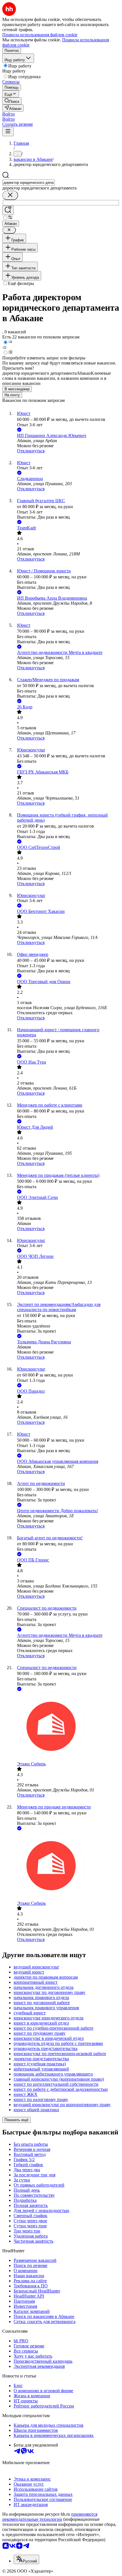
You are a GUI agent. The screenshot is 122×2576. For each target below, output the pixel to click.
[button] (9, 114)
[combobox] (29, 183)
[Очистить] (10, 195)
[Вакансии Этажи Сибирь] (67, 1727)
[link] (12, 101)
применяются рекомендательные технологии (50, 2517)
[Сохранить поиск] (8, 210)
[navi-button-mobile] (8, 132)
